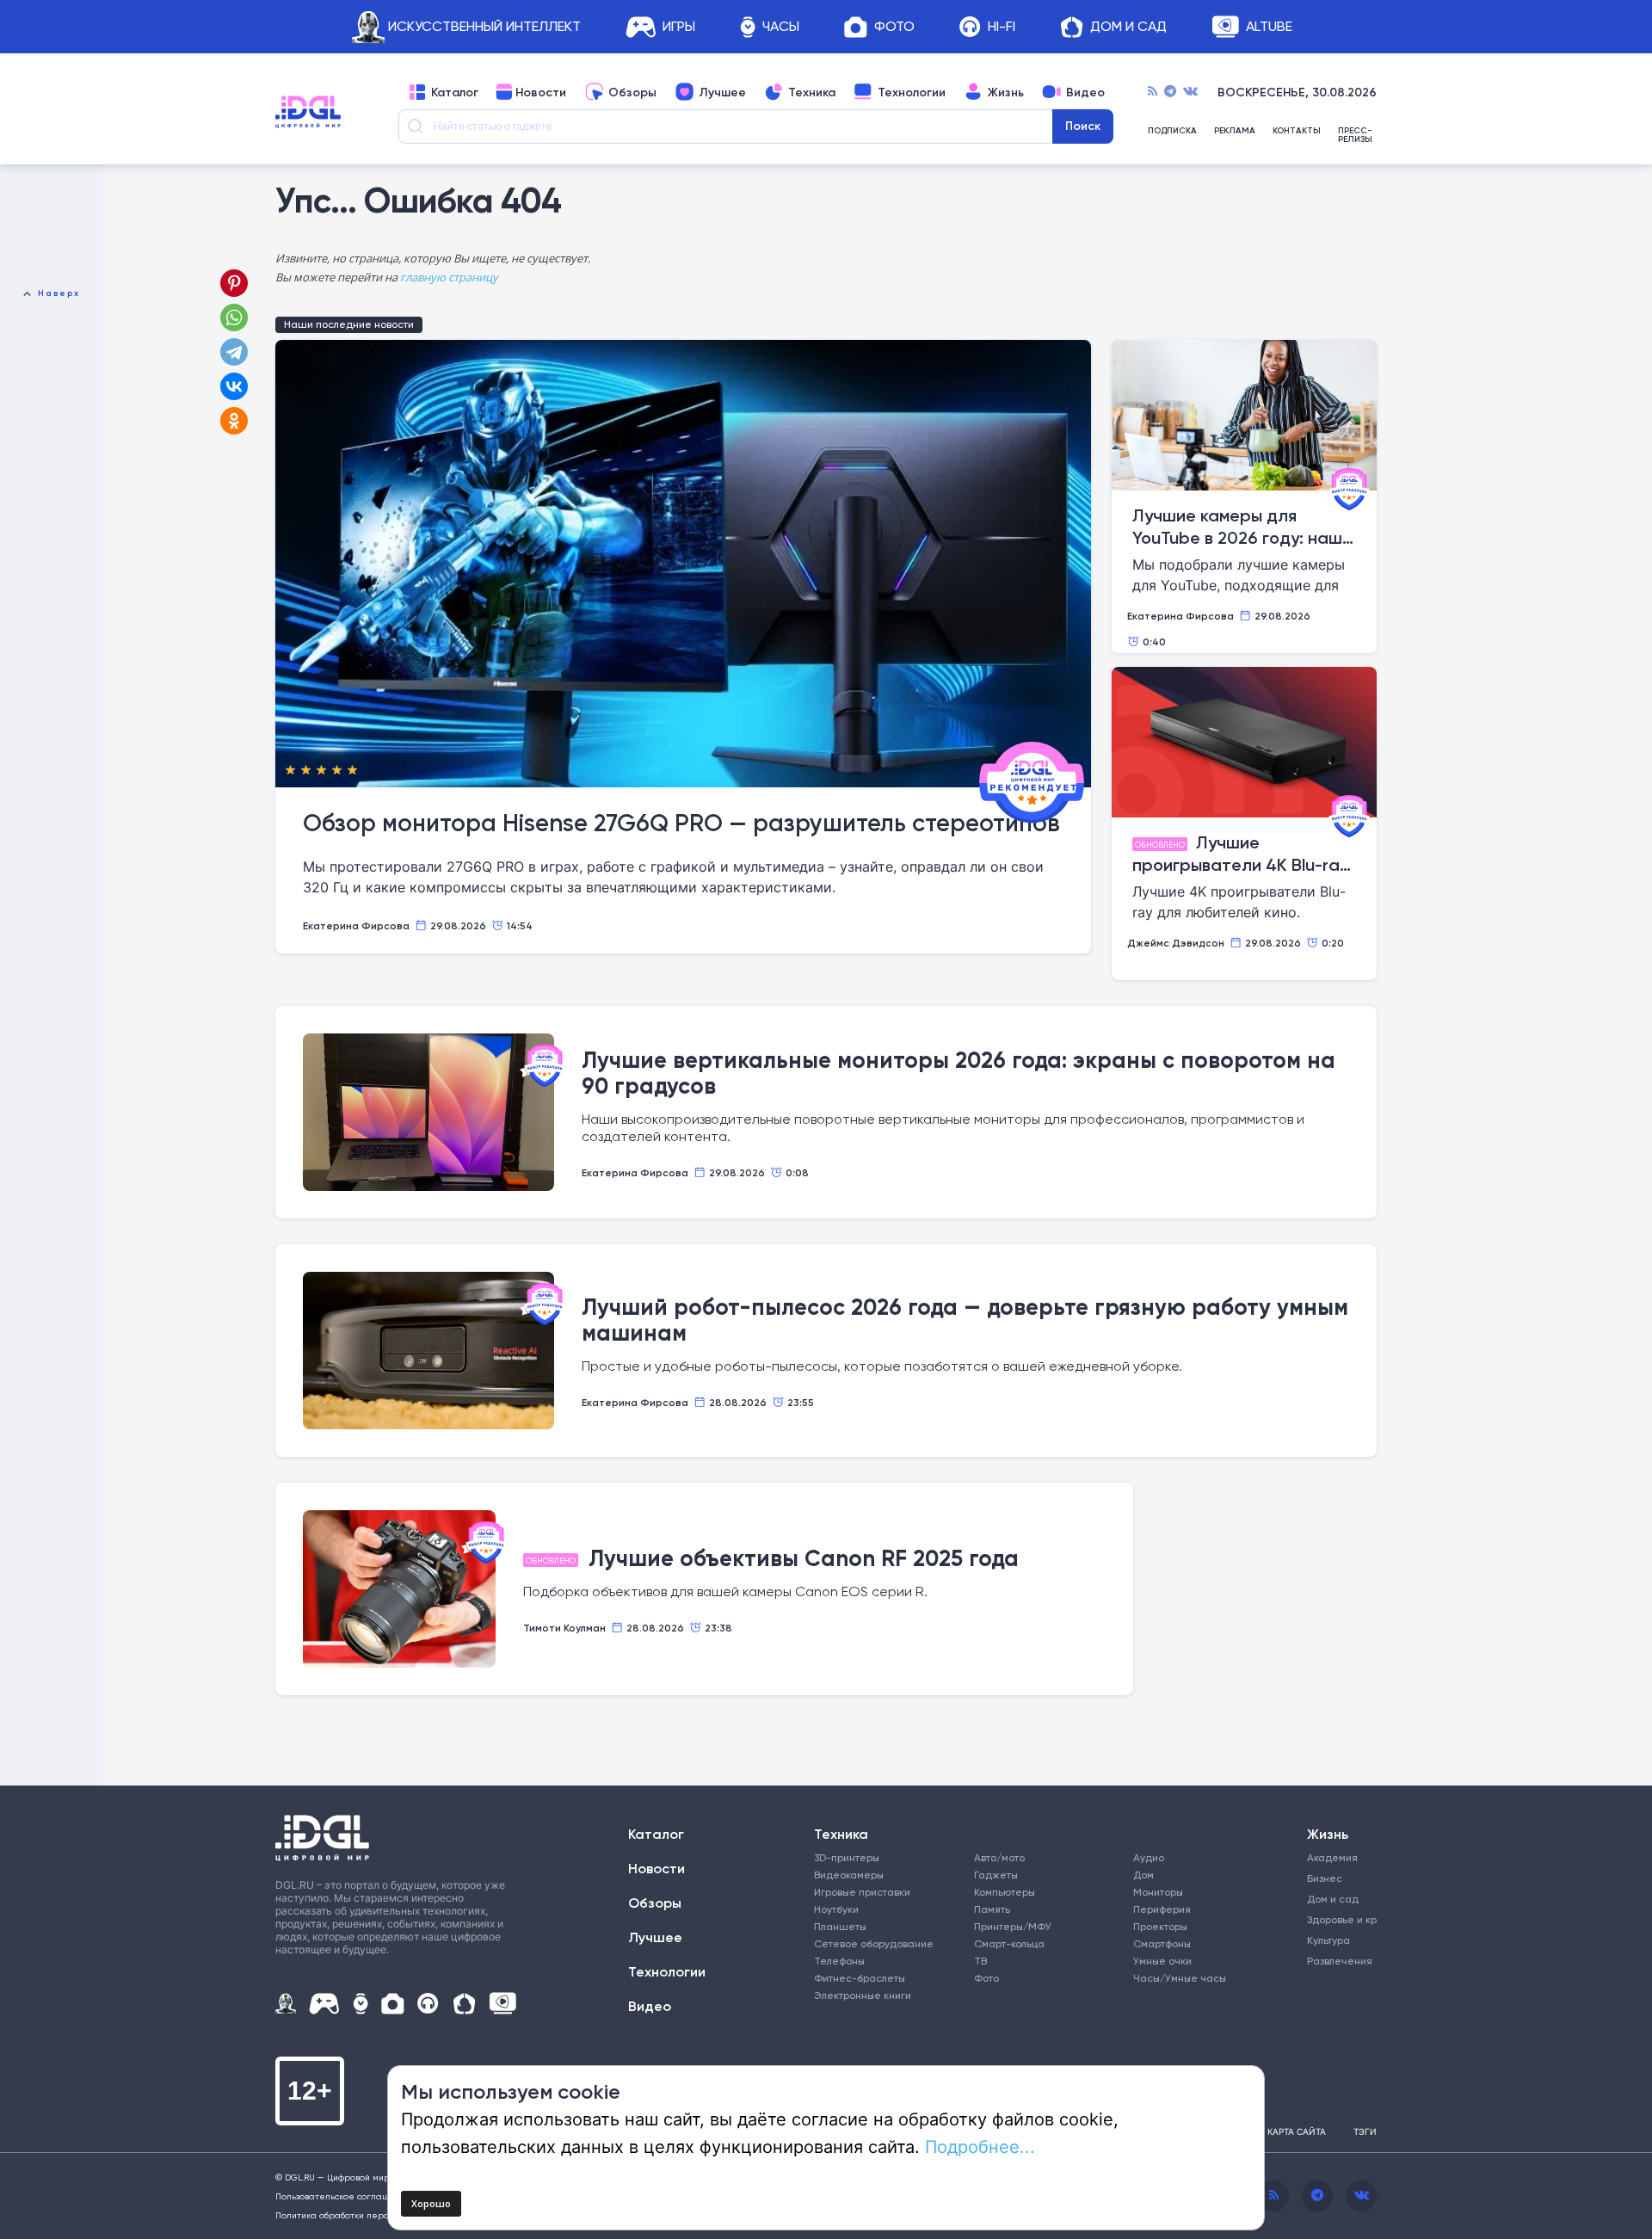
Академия (1332, 1857)
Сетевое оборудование (874, 1943)
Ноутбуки (836, 1909)
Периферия (1162, 1909)
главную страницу (449, 277)
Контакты (1297, 131)
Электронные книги (863, 1995)
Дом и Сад (1128, 27)
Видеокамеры (849, 1875)
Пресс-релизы (1355, 135)
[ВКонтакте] (234, 386)
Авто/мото (999, 1857)
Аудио (1149, 1857)
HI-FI (1002, 27)
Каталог (455, 92)
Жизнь (1006, 92)
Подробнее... (980, 2146)
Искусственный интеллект (484, 27)
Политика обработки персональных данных (370, 2215)
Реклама (1235, 131)
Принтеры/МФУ (1013, 1926)
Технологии (912, 92)
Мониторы (1158, 1892)
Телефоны (839, 1961)
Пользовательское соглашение (344, 2196)
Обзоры (632, 92)
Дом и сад (1333, 1899)
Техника (812, 92)
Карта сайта (1297, 2131)
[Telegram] (1170, 92)
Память (992, 1909)
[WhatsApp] (234, 318)
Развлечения (1336, 1961)
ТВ (980, 1961)
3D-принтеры (847, 1857)
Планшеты (840, 1926)
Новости (541, 92)
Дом (1143, 1875)
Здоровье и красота (1336, 1919)
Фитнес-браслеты (860, 1978)
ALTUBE (1269, 27)
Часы (781, 27)
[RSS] (1153, 92)
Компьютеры (1005, 1892)
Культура (1328, 1940)
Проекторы (1160, 1926)
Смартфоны (1162, 1943)
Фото (894, 27)
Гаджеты (996, 1875)
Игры (679, 27)
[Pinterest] (234, 283)
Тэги (1365, 2131)
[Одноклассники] (236, 421)
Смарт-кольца (1009, 1943)
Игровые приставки (862, 1892)
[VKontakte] (1190, 92)
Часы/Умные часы (1180, 1978)
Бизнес (1325, 1878)
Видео (1085, 92)
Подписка (1172, 131)
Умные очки (1162, 1961)
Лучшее (722, 92)
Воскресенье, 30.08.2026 (1297, 92)
